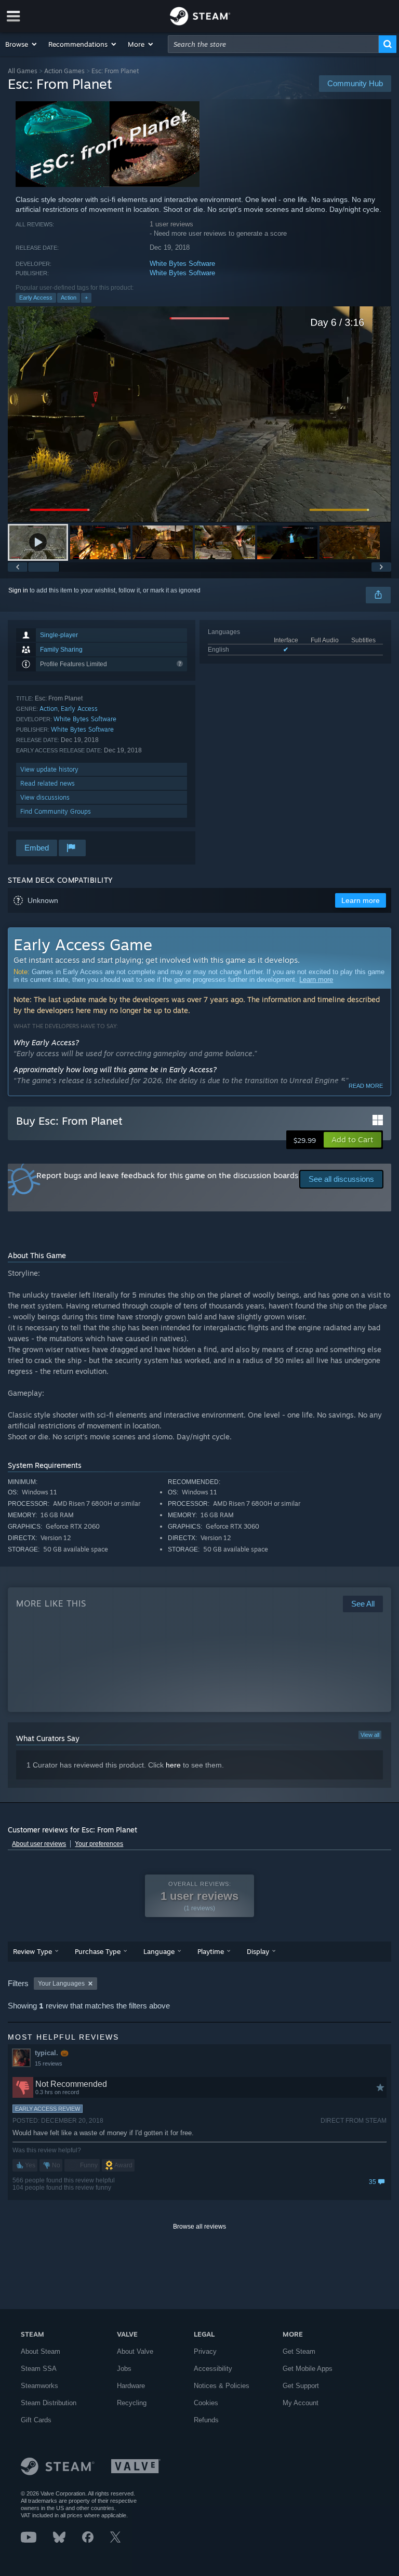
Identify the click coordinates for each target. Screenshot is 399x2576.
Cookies (206, 2403)
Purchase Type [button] (98, 1951)
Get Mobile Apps (308, 2369)
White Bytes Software (182, 264)
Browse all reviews (199, 2227)
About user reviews (39, 1844)
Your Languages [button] (61, 1984)
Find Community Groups (56, 811)
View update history (49, 769)
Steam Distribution (49, 2403)
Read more (366, 1086)
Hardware (131, 2386)
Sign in (18, 590)
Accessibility (213, 2369)
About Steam (41, 2351)
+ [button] (86, 298)
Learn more (316, 980)
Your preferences (99, 1844)
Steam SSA (39, 2369)
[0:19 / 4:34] (199, 414)
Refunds (206, 2420)
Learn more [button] (361, 900)
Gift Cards (36, 2420)
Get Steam (299, 2351)
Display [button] (258, 1951)
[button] (22, 44)
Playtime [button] (211, 1951)
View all (370, 1735)
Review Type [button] (32, 1951)
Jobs (124, 2369)
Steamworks (39, 2386)
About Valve (135, 2351)
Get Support (301, 2386)
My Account (301, 2403)
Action (69, 298)
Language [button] (159, 1951)
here (173, 1765)
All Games (23, 71)
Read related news (48, 783)
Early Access (36, 298)
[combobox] (273, 44)
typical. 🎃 (52, 2053)
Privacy (205, 2351)
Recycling (132, 2403)
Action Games (64, 71)
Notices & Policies (222, 2386)
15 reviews (49, 2064)
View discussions (45, 797)
